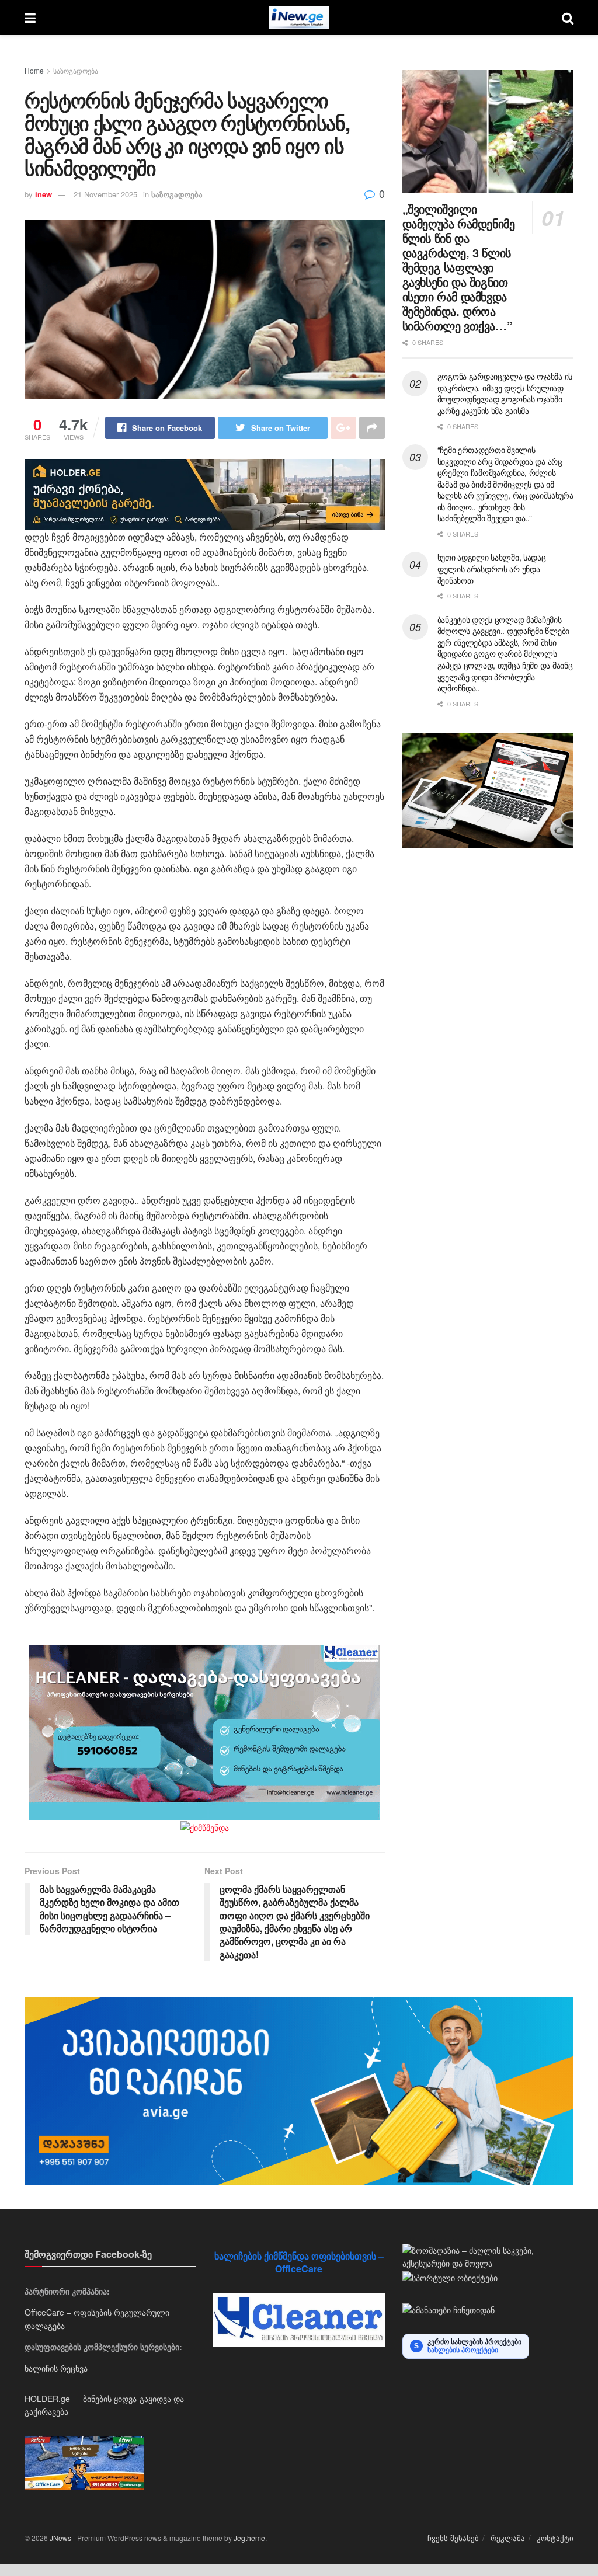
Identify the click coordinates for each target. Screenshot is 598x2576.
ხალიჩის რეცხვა (56, 2368)
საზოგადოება (76, 70)
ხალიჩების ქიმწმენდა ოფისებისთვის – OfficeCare (299, 2262)
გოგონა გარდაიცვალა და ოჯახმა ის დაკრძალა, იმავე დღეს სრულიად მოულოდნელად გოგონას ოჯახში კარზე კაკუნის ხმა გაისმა (505, 393)
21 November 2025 (105, 194)
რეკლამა (508, 2538)
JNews (60, 2538)
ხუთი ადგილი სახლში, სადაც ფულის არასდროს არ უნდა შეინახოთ (492, 568)
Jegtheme (249, 2538)
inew (44, 194)
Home (34, 70)
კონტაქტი (555, 2538)
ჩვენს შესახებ (453, 2538)
